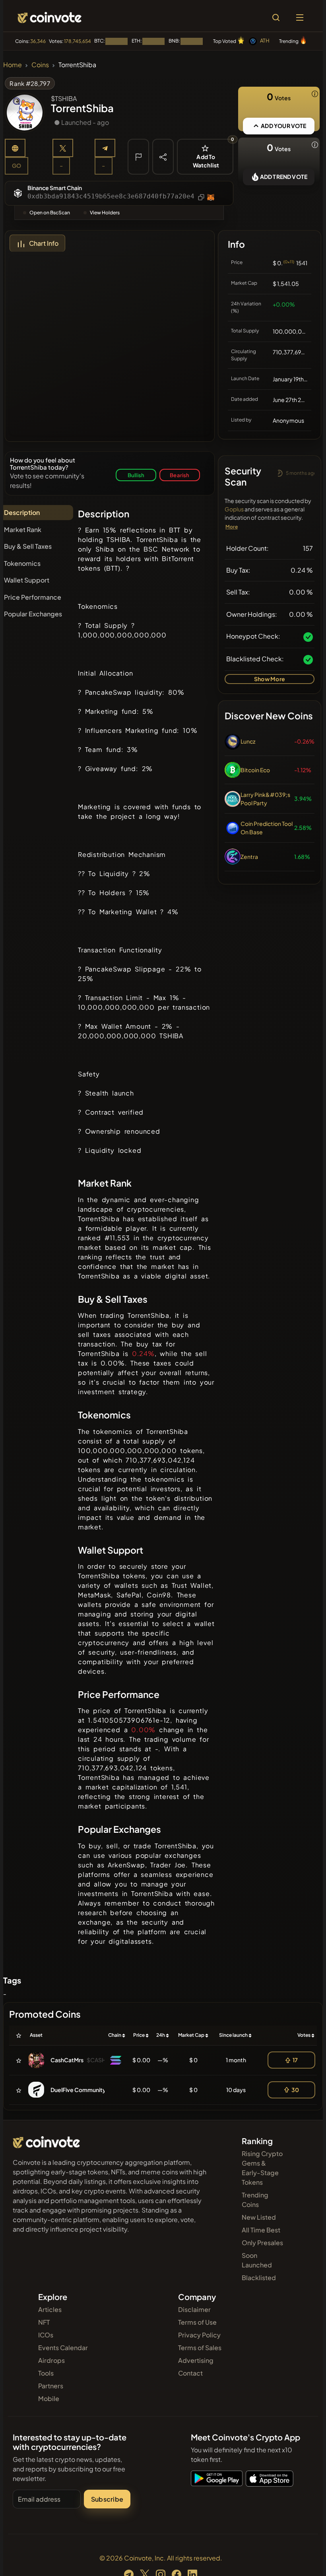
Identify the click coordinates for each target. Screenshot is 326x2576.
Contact (190, 2373)
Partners (51, 2386)
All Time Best (261, 2230)
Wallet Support (27, 580)
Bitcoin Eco (255, 770)
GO (16, 165)
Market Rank (23, 529)
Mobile (49, 2398)
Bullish (136, 475)
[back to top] (303, 2559)
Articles (50, 2309)
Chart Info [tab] (44, 243)
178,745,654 (78, 41)
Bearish (179, 475)
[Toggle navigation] (300, 17)
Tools (46, 2373)
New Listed (259, 2217)
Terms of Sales (200, 2348)
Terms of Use (197, 2322)
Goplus (234, 509)
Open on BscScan (50, 213)
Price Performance (33, 597)
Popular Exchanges (33, 614)
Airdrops (51, 2360)
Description (22, 512)
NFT (44, 2322)
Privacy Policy (199, 2335)
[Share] (163, 156)
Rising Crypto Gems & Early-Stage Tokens (262, 2168)
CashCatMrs (67, 2060)
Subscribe (107, 2499)
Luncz (248, 741)
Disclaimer (194, 2309)
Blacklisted (259, 2278)
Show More (270, 679)
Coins (40, 65)
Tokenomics (22, 563)
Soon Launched (257, 2260)
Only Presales (262, 2243)
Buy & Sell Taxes (28, 546)
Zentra (249, 857)
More (232, 527)
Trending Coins (255, 2200)
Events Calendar (63, 2348)
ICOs (46, 2335)
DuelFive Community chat (84, 2090)
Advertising (196, 2360)
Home (13, 65)
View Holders (105, 213)
